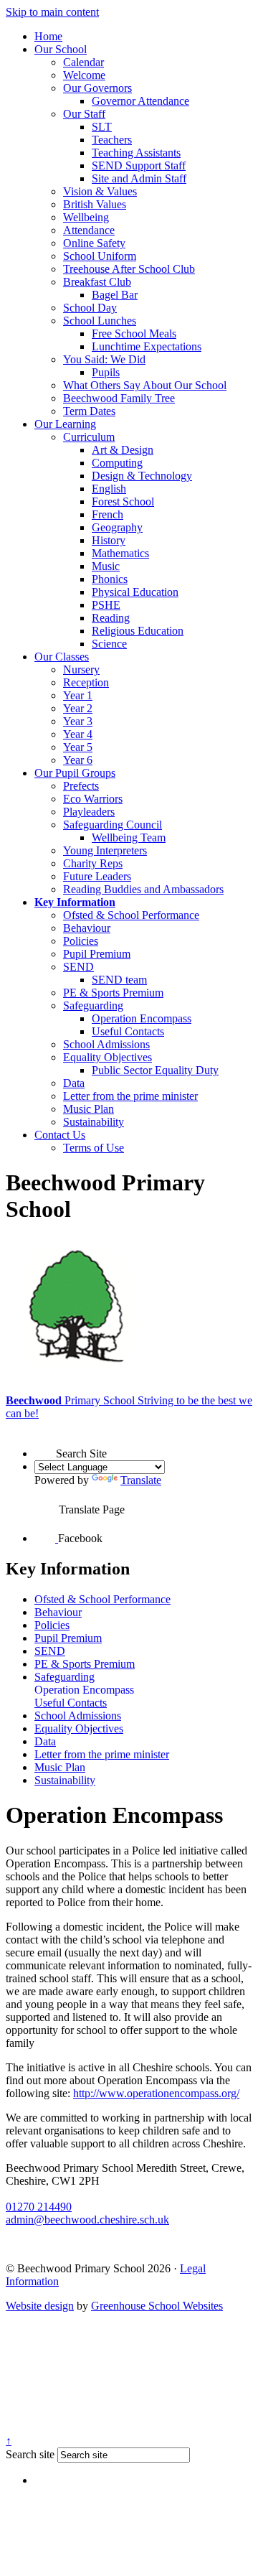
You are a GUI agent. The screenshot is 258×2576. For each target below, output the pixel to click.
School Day (90, 308)
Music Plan (89, 1109)
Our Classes (62, 657)
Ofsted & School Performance (131, 915)
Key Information (75, 902)
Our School (61, 49)
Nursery (81, 669)
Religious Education (138, 631)
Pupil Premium (97, 954)
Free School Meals (134, 333)
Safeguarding (93, 1005)
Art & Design (123, 450)
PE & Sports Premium (113, 993)
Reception (86, 682)
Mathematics (120, 553)
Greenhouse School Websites (157, 2306)
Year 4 (78, 734)
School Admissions (106, 1044)
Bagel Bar (115, 295)
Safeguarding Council (113, 825)
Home (48, 36)
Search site (30, 2454)
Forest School (123, 501)
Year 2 (78, 708)
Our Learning (65, 424)
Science (109, 644)
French (107, 514)
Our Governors (97, 88)
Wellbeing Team (129, 837)
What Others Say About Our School (145, 385)
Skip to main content (52, 12)
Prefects (81, 786)
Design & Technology (142, 476)
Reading (111, 618)
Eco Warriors (93, 799)
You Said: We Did (104, 359)
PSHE (106, 605)
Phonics (110, 579)
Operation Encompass (142, 1018)
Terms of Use (94, 1148)
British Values (95, 204)
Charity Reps (93, 863)
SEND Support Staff (139, 165)
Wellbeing (86, 217)
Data (74, 1083)
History (109, 540)
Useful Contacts (128, 1031)
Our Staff (84, 114)
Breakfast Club (97, 282)
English (109, 489)
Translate (141, 1480)
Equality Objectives (107, 1057)
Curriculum (89, 437)
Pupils (106, 372)
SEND (78, 967)
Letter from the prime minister (130, 1096)
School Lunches (100, 321)
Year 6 (78, 760)
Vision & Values (100, 191)
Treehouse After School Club (129, 269)
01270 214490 (39, 2207)
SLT (102, 127)
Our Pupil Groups (75, 773)
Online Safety (94, 243)
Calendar (83, 62)
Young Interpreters (105, 850)
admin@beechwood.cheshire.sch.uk (87, 2220)
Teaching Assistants (136, 153)
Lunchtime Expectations (147, 346)
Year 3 (78, 721)
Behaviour (87, 928)
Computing (117, 463)
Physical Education (135, 592)
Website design (40, 2306)
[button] (45, 1445)
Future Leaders (97, 876)
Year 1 (78, 695)
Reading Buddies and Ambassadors (143, 889)
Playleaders (89, 812)
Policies (81, 941)
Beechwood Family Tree (119, 398)
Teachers (112, 140)
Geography (117, 527)
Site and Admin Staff (139, 178)
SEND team (119, 980)
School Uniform (100, 256)
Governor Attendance (140, 101)
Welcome (84, 75)
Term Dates (89, 411)
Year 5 (78, 747)
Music (106, 566)
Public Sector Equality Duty (155, 1070)
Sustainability (94, 1122)
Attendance (89, 230)
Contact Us (60, 1135)
